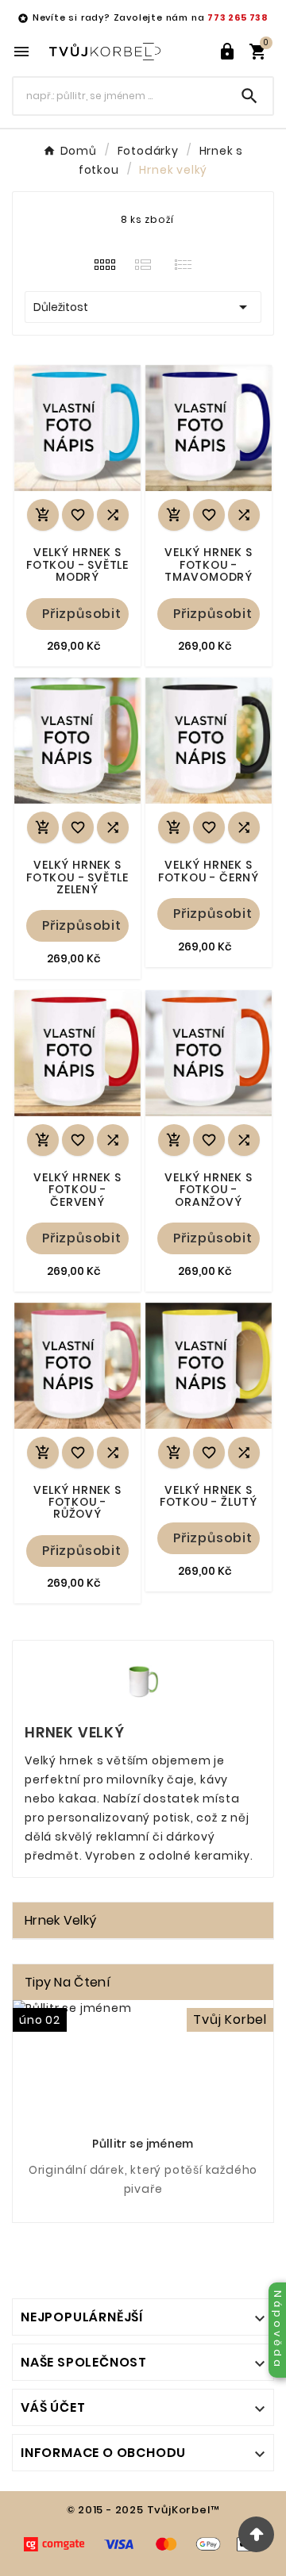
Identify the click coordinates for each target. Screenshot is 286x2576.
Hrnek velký (60, 1920)
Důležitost (143, 307)
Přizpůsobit (82, 614)
